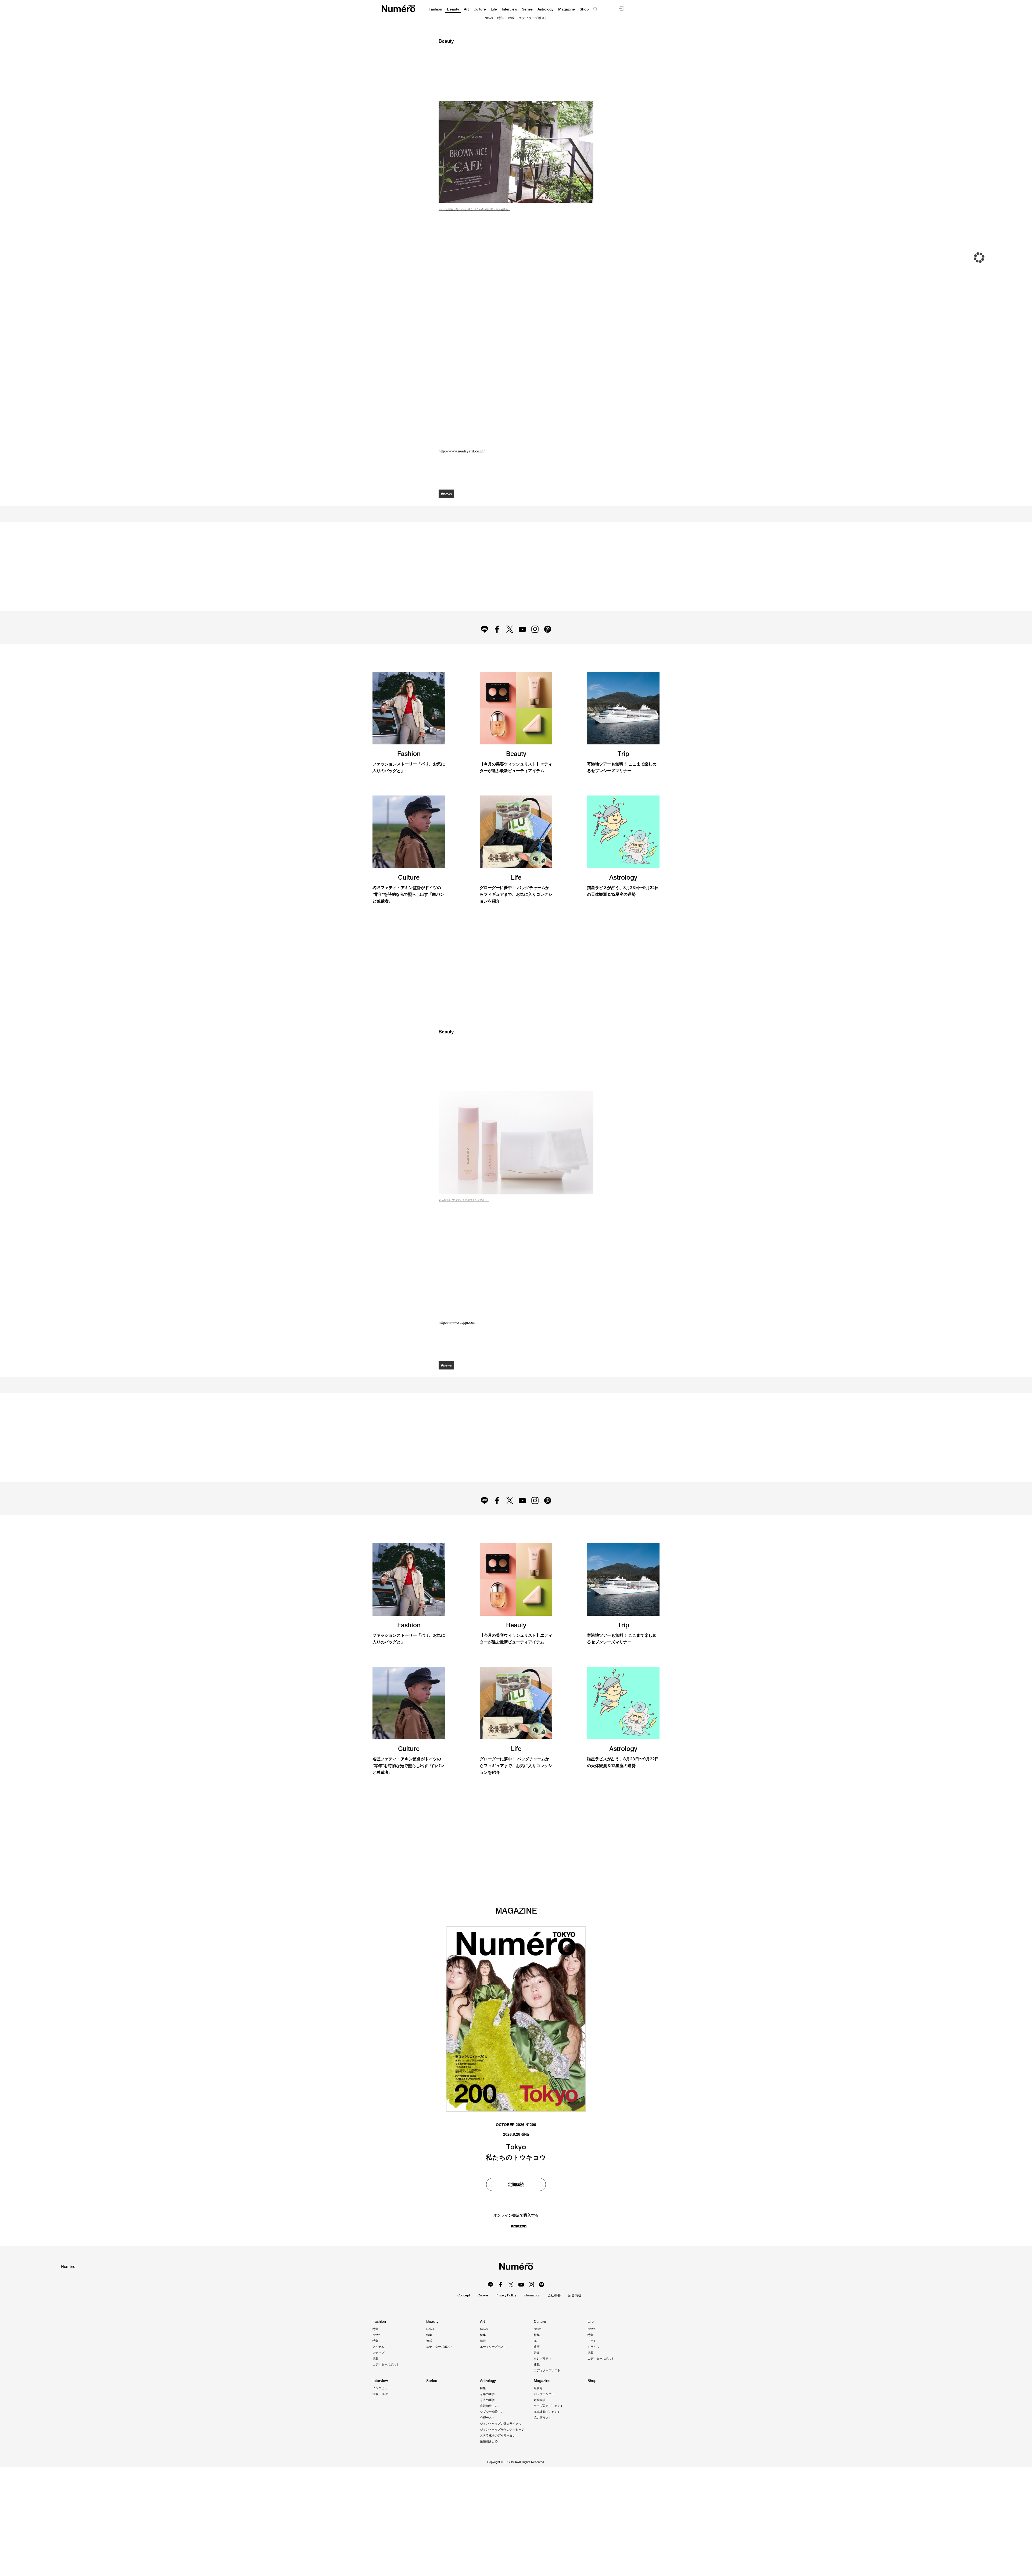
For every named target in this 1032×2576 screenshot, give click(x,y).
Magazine (567, 9)
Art (466, 9)
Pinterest (550, 647)
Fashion (435, 9)
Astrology (545, 9)
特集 (500, 18)
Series (527, 9)
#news (447, 494)
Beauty (453, 9)
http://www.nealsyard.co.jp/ (462, 451)
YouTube (523, 647)
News (489, 18)
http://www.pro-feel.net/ (471, 2410)
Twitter (509, 647)
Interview (509, 9)
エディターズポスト (533, 18)
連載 (511, 18)
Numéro (398, 9)
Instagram (537, 647)
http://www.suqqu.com (458, 1373)
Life (494, 9)
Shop (584, 9)
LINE (482, 647)
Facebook (495, 647)
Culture (480, 9)
